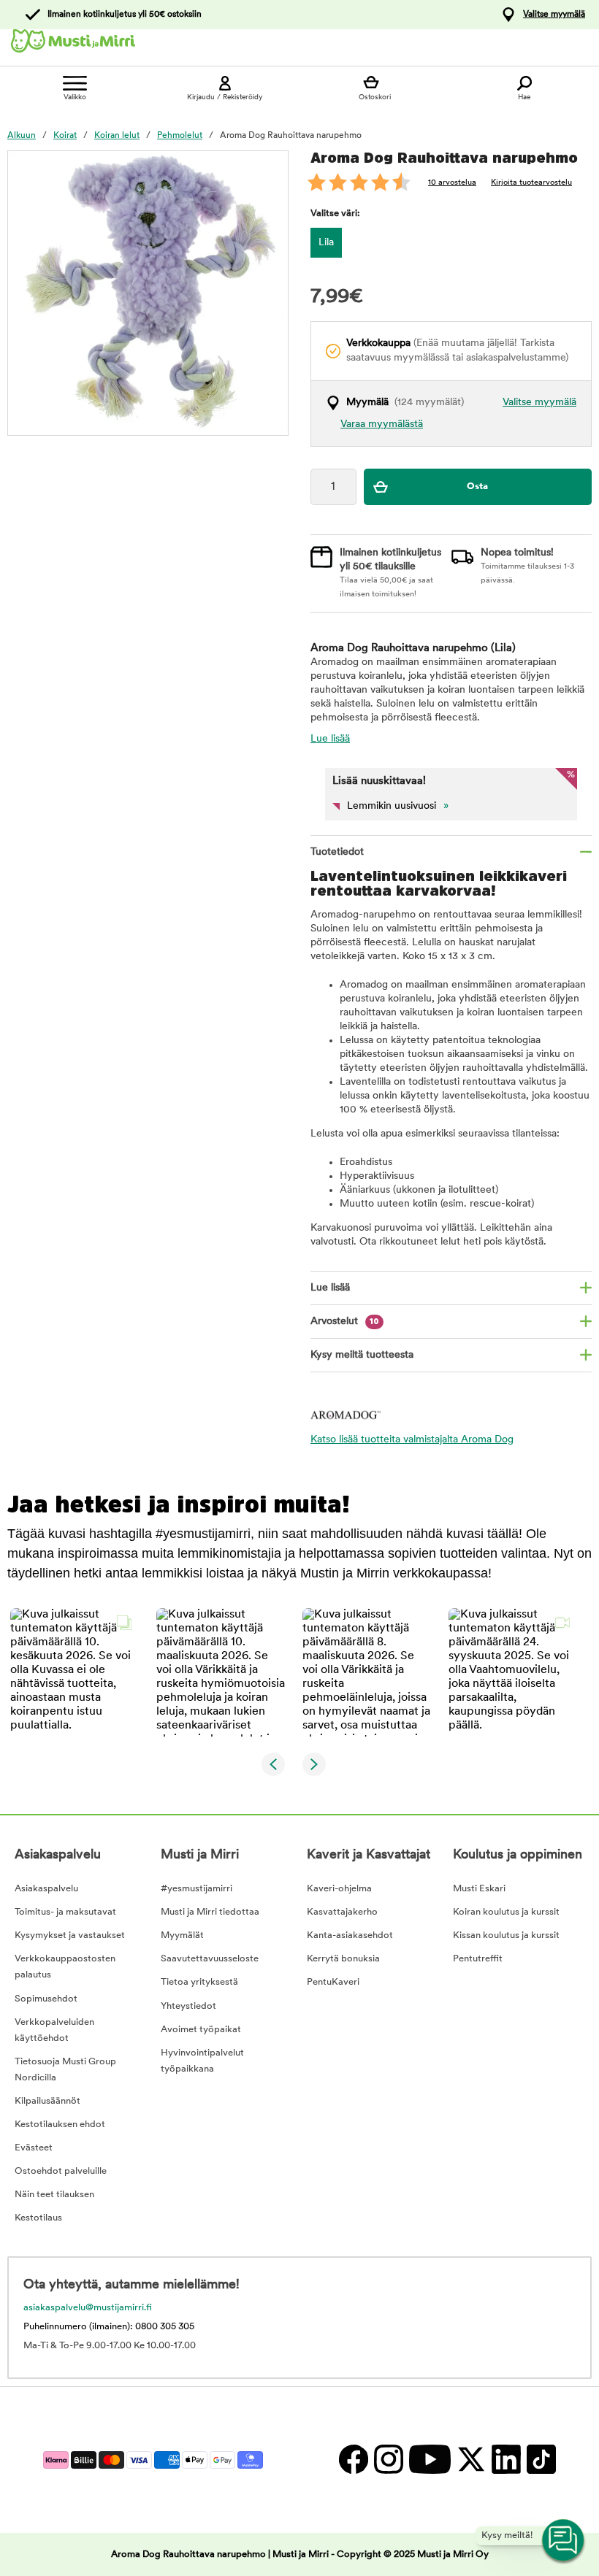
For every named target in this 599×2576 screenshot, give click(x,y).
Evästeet (34, 2148)
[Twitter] (470, 2460)
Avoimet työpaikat (201, 2030)
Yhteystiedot (188, 2006)
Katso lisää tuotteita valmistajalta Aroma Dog (412, 1440)
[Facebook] (353, 2460)
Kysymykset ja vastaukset (70, 1935)
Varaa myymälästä (382, 424)
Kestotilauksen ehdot (60, 2125)
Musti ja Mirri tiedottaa (210, 1912)
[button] (75, 1672)
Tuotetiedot (337, 852)
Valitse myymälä (554, 15)
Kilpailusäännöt (47, 2101)
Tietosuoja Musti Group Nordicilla (65, 2070)
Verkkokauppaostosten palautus (65, 1967)
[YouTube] (429, 2460)
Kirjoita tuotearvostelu (531, 183)
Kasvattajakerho (342, 1912)
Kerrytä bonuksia (343, 1959)
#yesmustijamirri (197, 1889)
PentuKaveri (333, 1982)
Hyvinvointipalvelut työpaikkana (202, 2061)
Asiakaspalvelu (46, 1889)
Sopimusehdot (46, 1999)
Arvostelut (345, 1322)
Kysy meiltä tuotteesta (362, 1355)
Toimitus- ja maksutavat (65, 1912)
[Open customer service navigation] (564, 2541)
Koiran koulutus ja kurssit (506, 1912)
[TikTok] (539, 2460)
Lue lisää (330, 739)
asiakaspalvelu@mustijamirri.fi (88, 2308)
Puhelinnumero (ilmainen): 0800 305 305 (109, 2327)
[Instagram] (388, 2460)
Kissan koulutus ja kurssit (506, 1935)
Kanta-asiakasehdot (350, 1935)
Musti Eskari (479, 1889)
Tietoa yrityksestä (199, 1982)
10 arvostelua (452, 183)
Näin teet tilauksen (54, 2195)
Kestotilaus (38, 2218)
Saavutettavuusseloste (210, 1959)
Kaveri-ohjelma (339, 1889)
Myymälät (182, 1935)
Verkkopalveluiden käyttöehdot (54, 2030)
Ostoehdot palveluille (61, 2171)
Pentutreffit (478, 1959)
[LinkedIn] (505, 2460)
